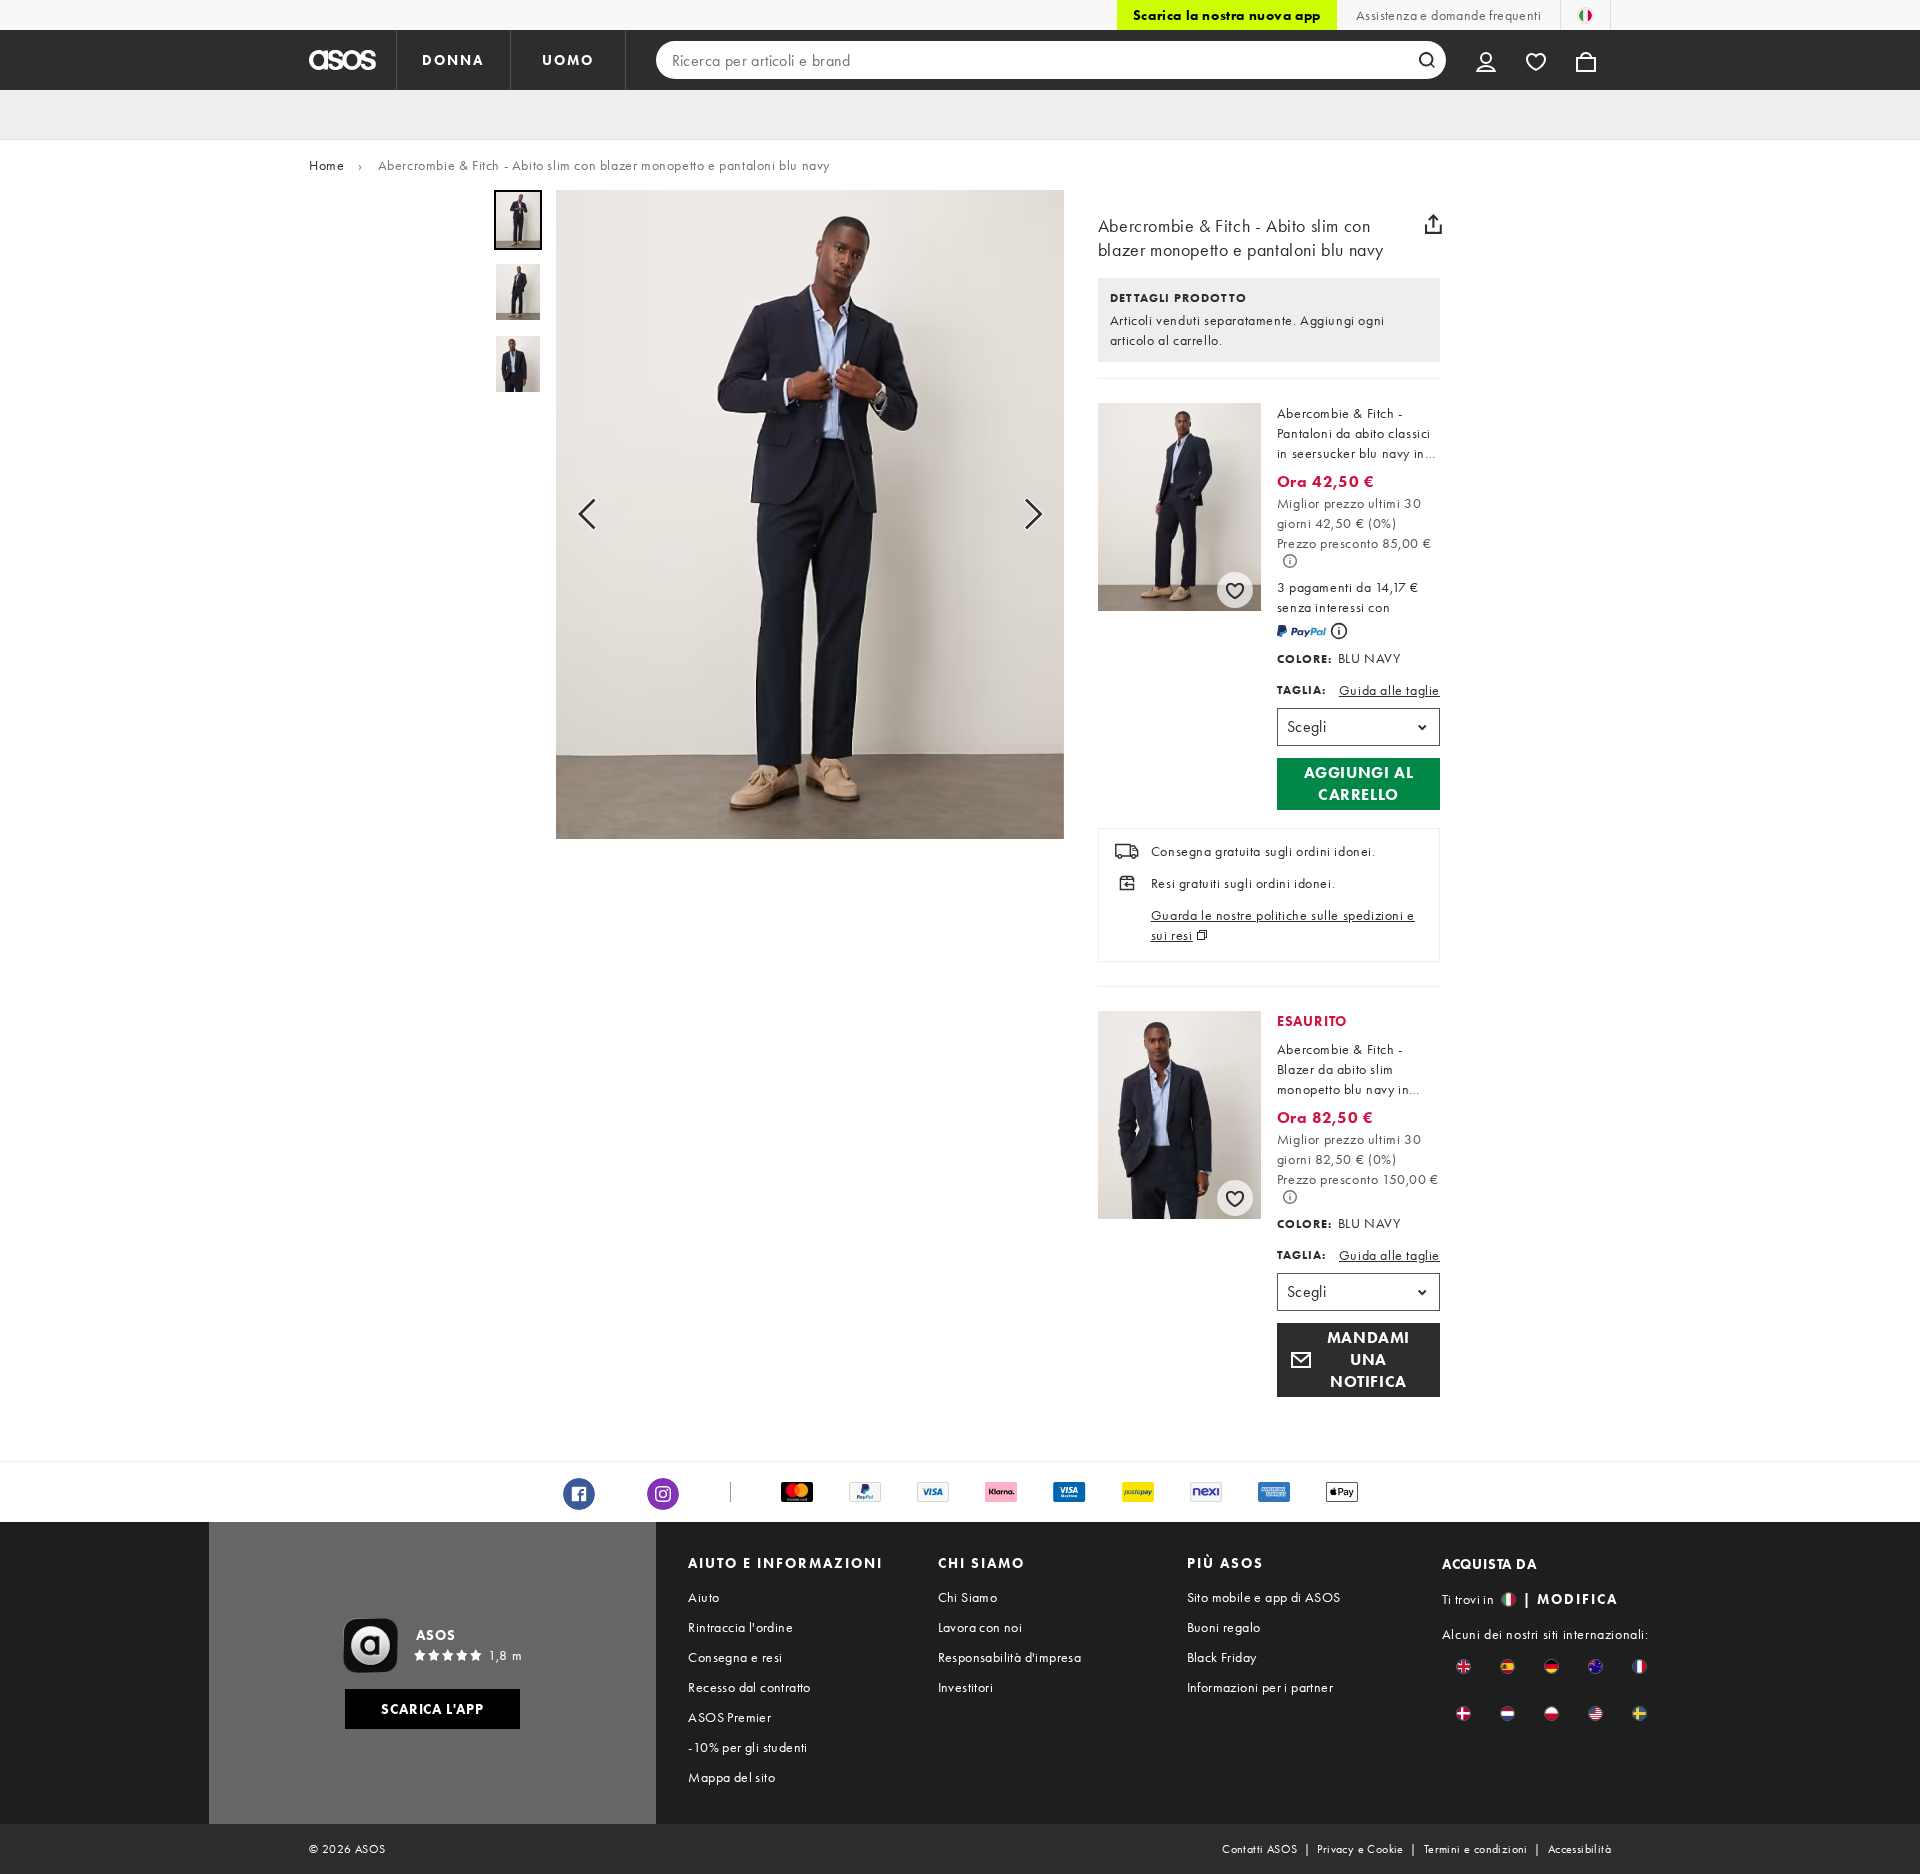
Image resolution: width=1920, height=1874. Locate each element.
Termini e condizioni (1476, 1849)
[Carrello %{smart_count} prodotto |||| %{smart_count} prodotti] (1586, 60)
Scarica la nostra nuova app (1227, 15)
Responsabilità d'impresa (1010, 1657)
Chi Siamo (968, 1597)
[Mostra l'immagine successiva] (1027, 514)
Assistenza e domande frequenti (1448, 15)
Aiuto (703, 1597)
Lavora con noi (980, 1627)
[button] (1358, 784)
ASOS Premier (729, 1717)
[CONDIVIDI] (1433, 224)
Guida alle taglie (1389, 690)
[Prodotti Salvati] (1536, 60)
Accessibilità (1579, 1849)
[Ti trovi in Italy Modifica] (1585, 15)
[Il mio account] (1486, 60)
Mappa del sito (731, 1777)
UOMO (568, 60)
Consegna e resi (735, 1657)
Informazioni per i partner (1260, 1687)
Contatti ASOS (1259, 1849)
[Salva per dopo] (1235, 590)
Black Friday (1222, 1657)
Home (326, 165)
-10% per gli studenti (747, 1747)
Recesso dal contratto (749, 1687)
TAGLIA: (1301, 690)
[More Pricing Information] (1290, 561)
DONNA (453, 60)
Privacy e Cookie (1360, 1849)
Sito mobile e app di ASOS (1264, 1597)
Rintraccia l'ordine (740, 1627)
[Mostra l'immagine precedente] (593, 514)
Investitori (965, 1687)
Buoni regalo (1224, 1627)
